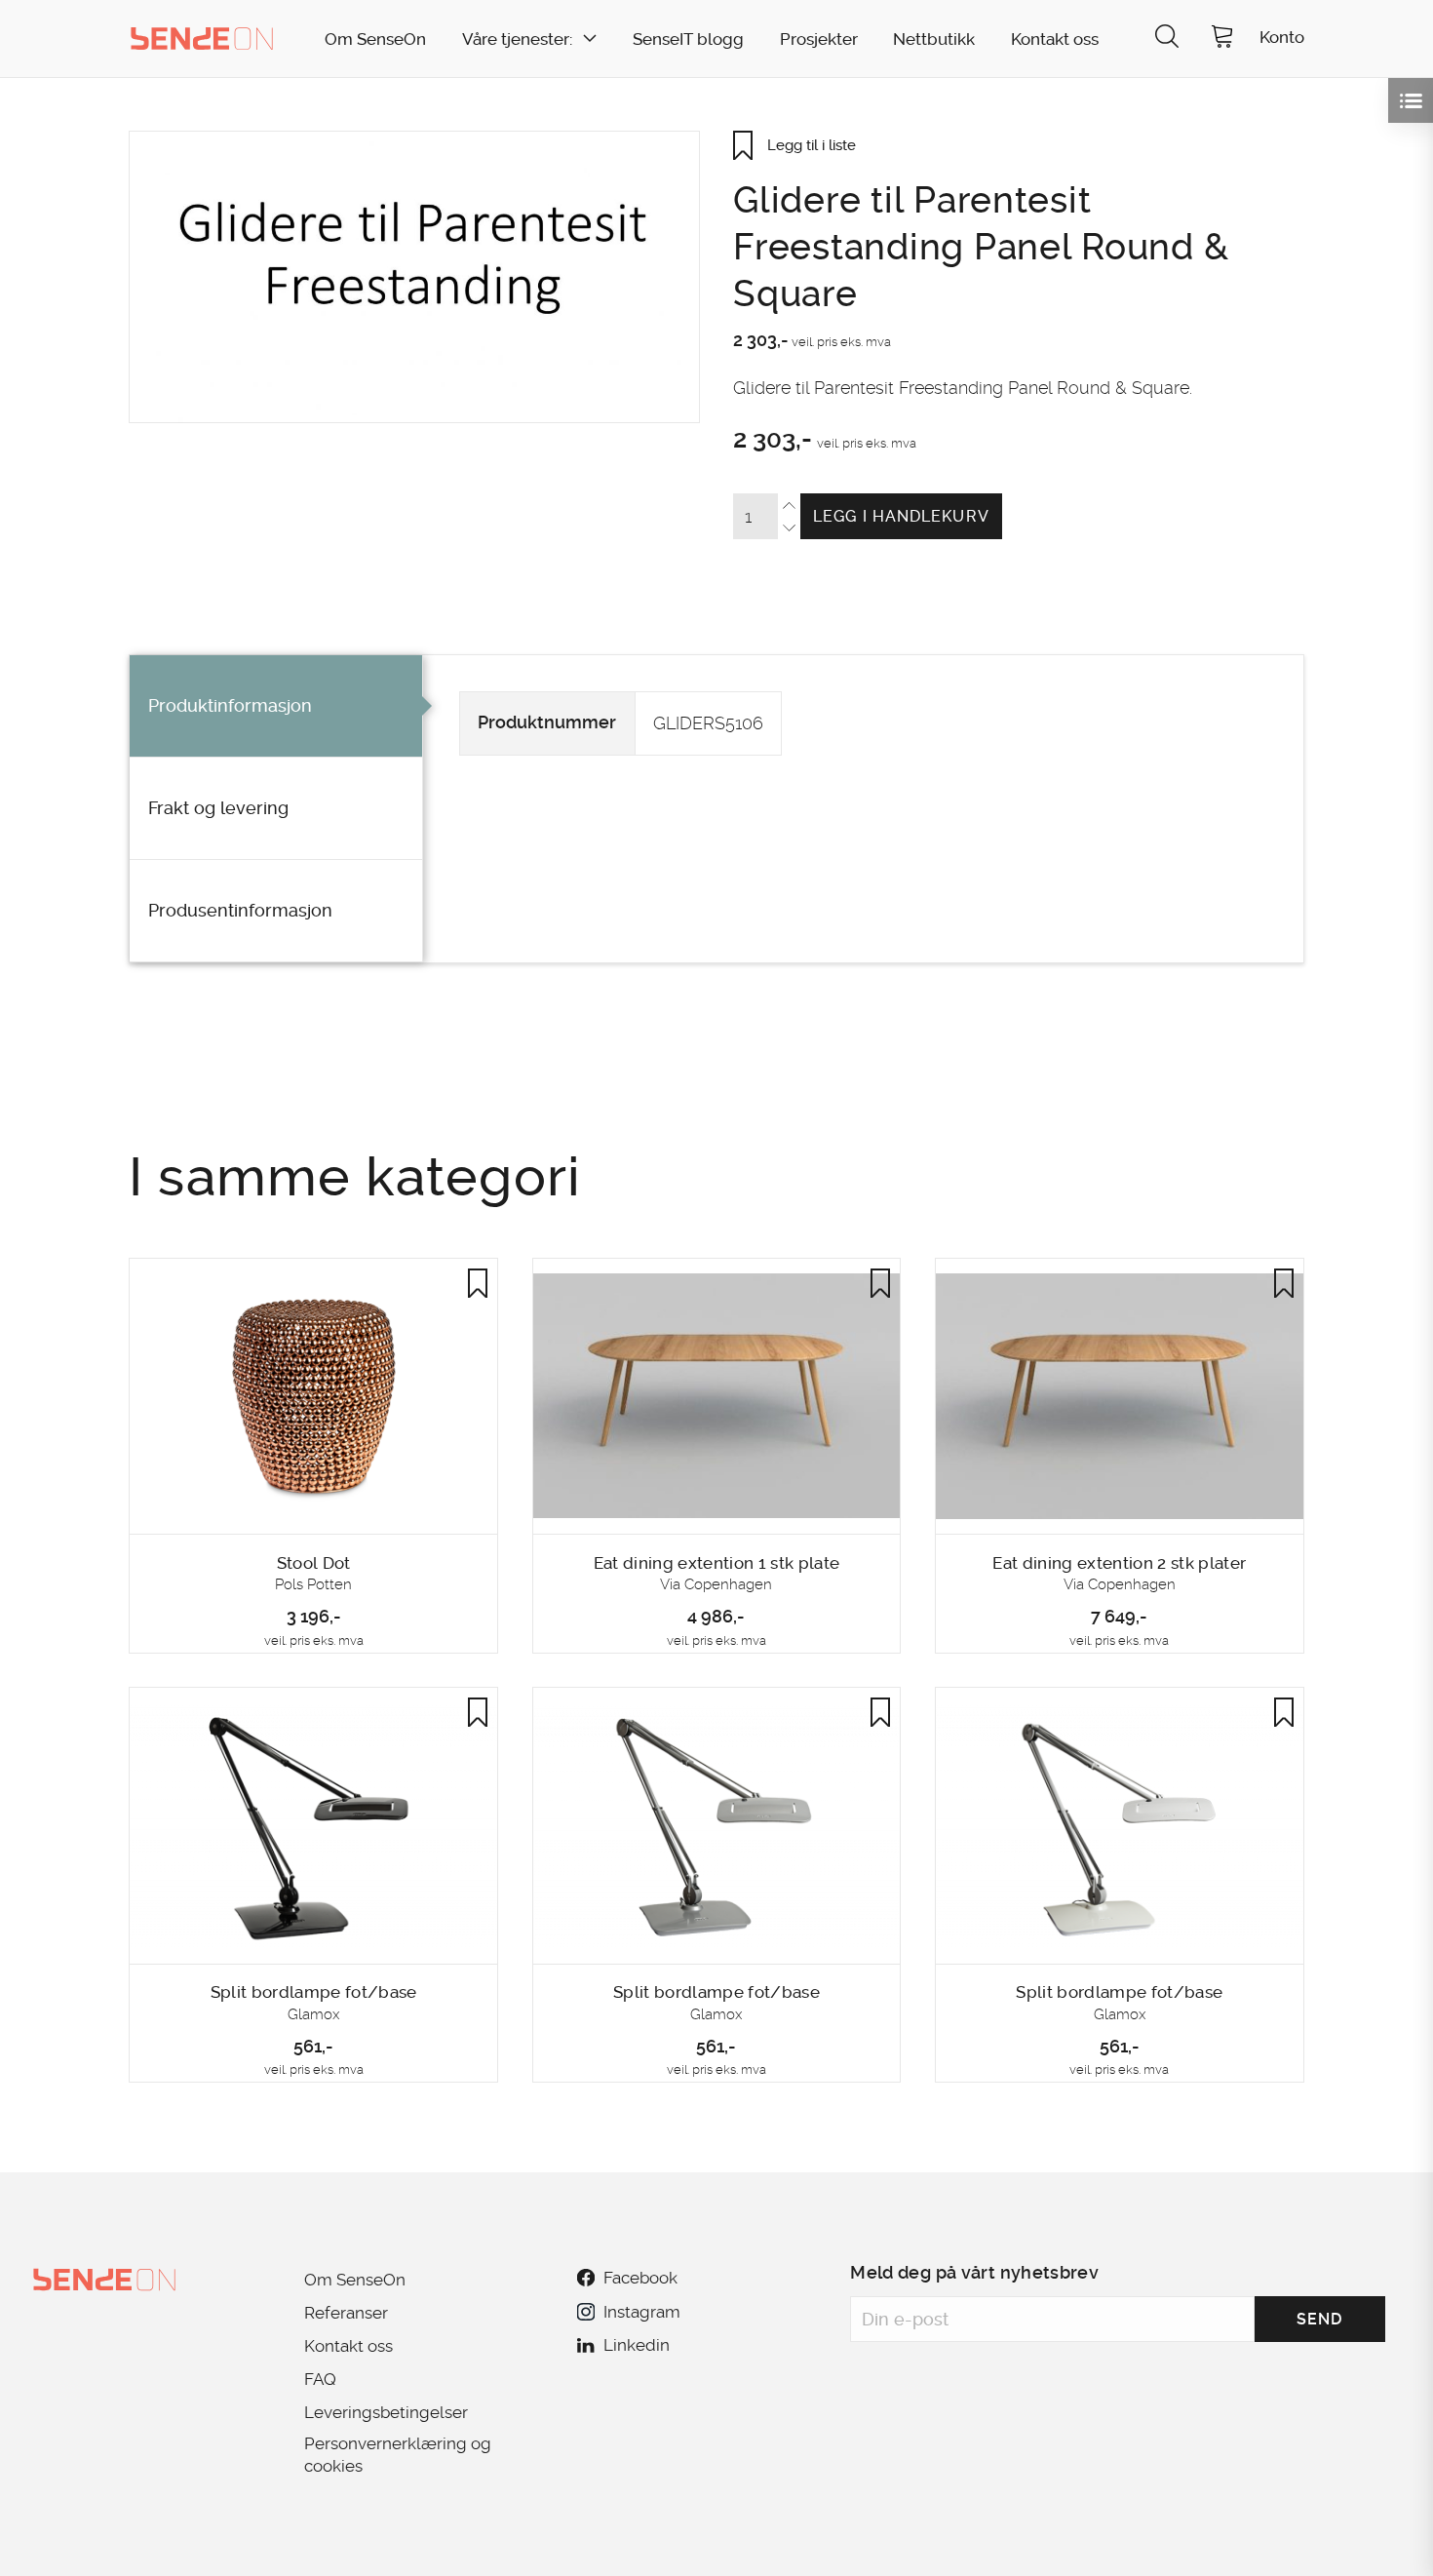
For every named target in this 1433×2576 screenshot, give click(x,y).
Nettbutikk (934, 39)
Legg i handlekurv (901, 516)
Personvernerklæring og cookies (398, 2454)
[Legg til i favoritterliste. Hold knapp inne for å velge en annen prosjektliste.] (478, 1283)
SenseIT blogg (688, 39)
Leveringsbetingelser (386, 2412)
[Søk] (1167, 39)
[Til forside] (202, 38)
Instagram (641, 2312)
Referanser (346, 2313)
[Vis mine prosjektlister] (1411, 100)
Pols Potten (313, 1584)
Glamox (313, 2014)
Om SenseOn (375, 39)
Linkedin (637, 2345)
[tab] (276, 706)
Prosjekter (819, 39)
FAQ (320, 2379)
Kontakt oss (1055, 39)
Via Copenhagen (716, 1584)
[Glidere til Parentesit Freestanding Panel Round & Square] (414, 277)
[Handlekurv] (1222, 39)
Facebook (640, 2278)
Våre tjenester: (517, 39)
